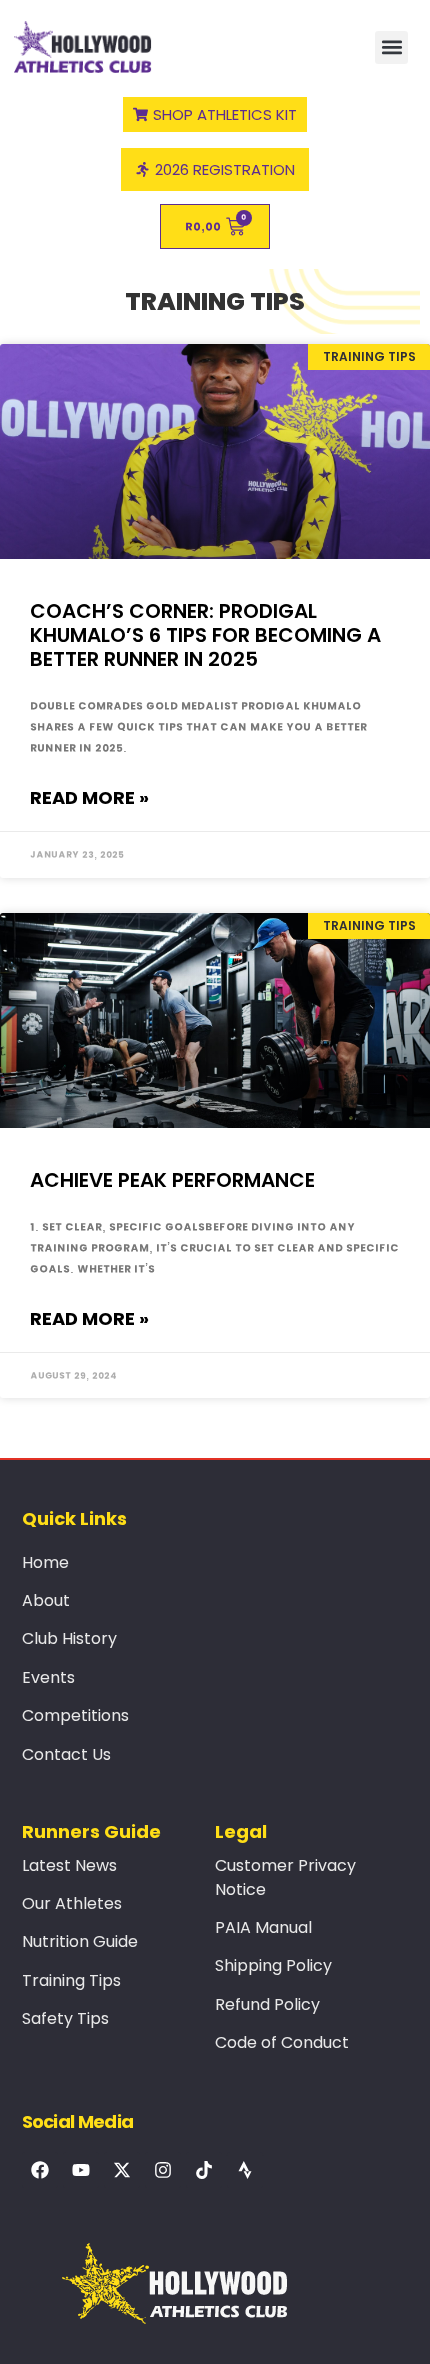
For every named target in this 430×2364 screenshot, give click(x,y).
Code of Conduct (282, 2042)
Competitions (75, 1715)
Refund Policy (267, 2004)
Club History (69, 1638)
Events (48, 1677)
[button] (391, 47)
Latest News (69, 1865)
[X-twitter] (122, 2170)
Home (45, 1562)
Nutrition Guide (80, 1941)
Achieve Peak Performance (172, 1180)
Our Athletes (72, 1903)
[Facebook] (40, 2170)
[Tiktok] (204, 2170)
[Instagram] (163, 2170)
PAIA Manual (263, 1927)
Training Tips (71, 1980)
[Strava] (245, 2170)
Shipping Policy (273, 1965)
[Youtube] (81, 2170)
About (46, 1600)
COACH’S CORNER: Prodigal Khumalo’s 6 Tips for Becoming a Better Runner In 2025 (205, 635)
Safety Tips (65, 2018)
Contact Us (66, 1754)
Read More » (89, 797)
